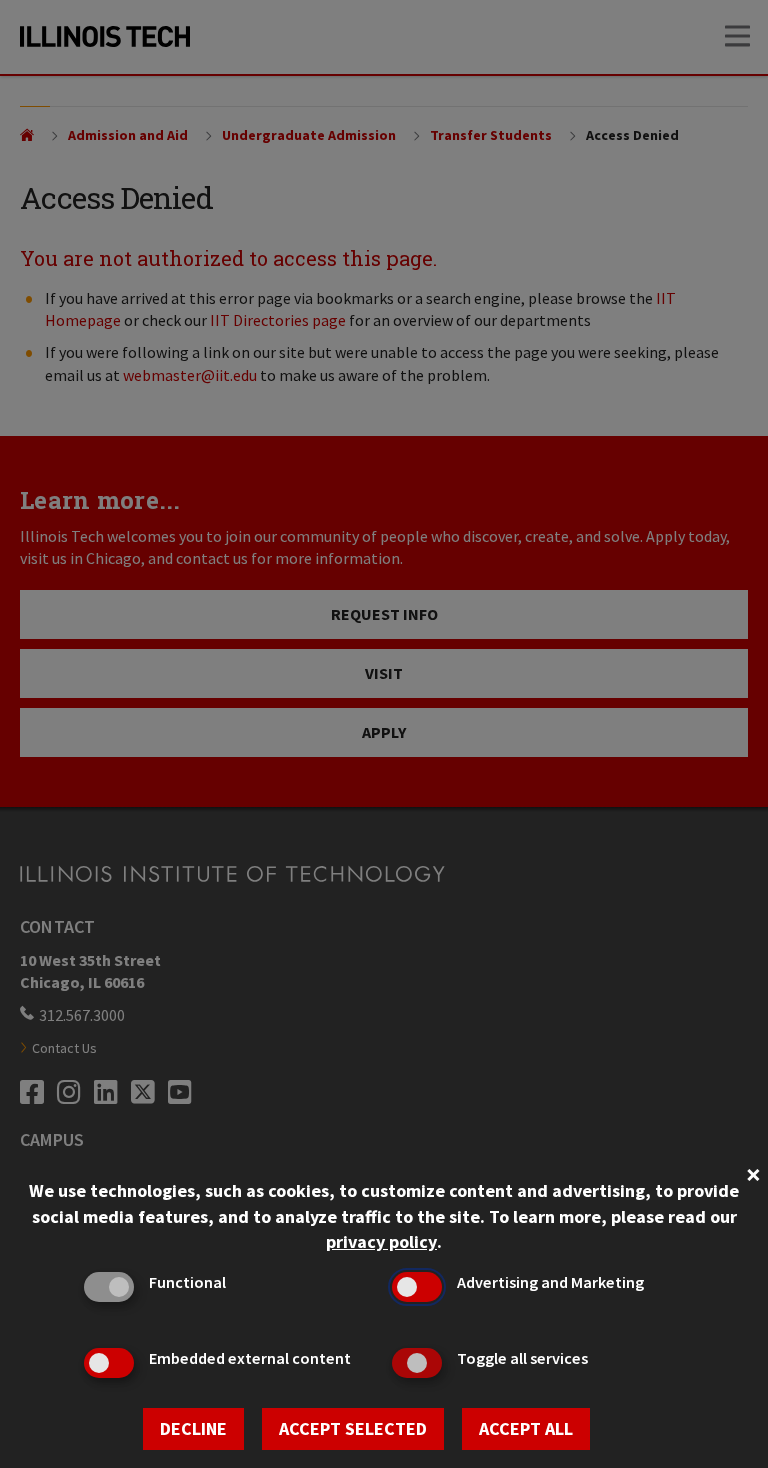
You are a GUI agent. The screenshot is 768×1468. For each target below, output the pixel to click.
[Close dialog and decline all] (753, 1172)
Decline (193, 1428)
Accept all (526, 1428)
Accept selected (353, 1428)
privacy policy (381, 1241)
